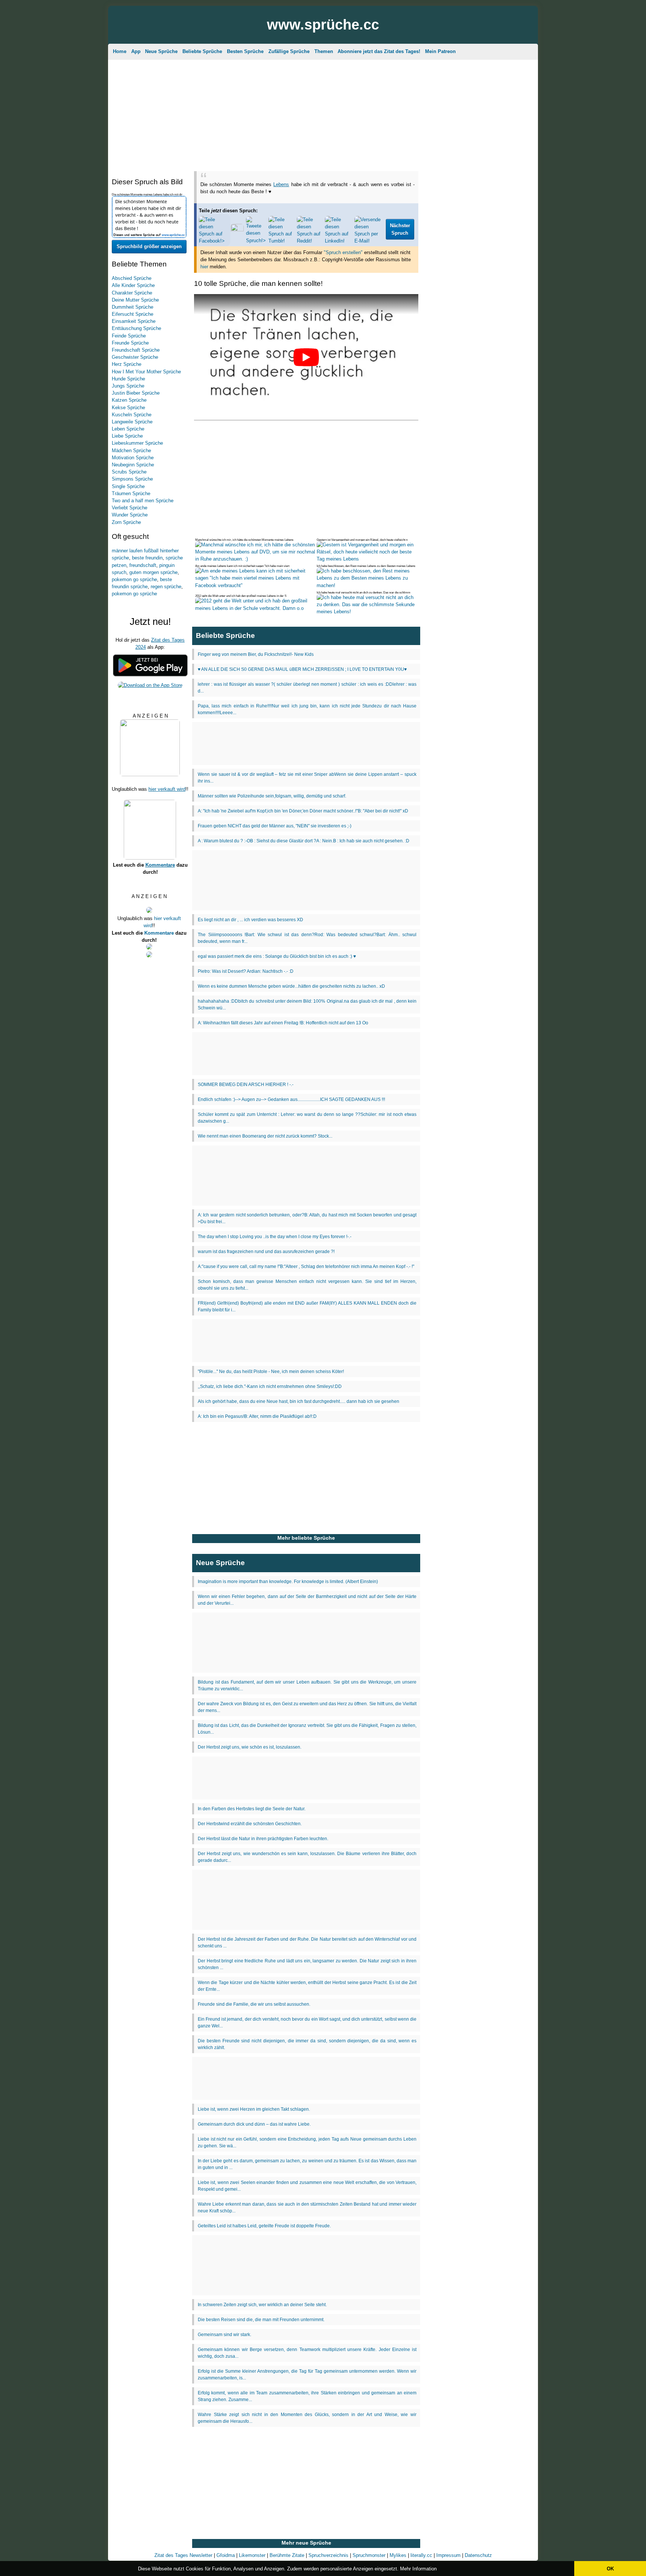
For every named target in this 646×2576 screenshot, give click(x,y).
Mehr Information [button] (418, 2569)
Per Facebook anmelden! (391, 94)
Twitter (371, 158)
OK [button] (610, 2569)
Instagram (278, 158)
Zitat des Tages (274, 58)
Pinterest (343, 158)
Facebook (311, 158)
